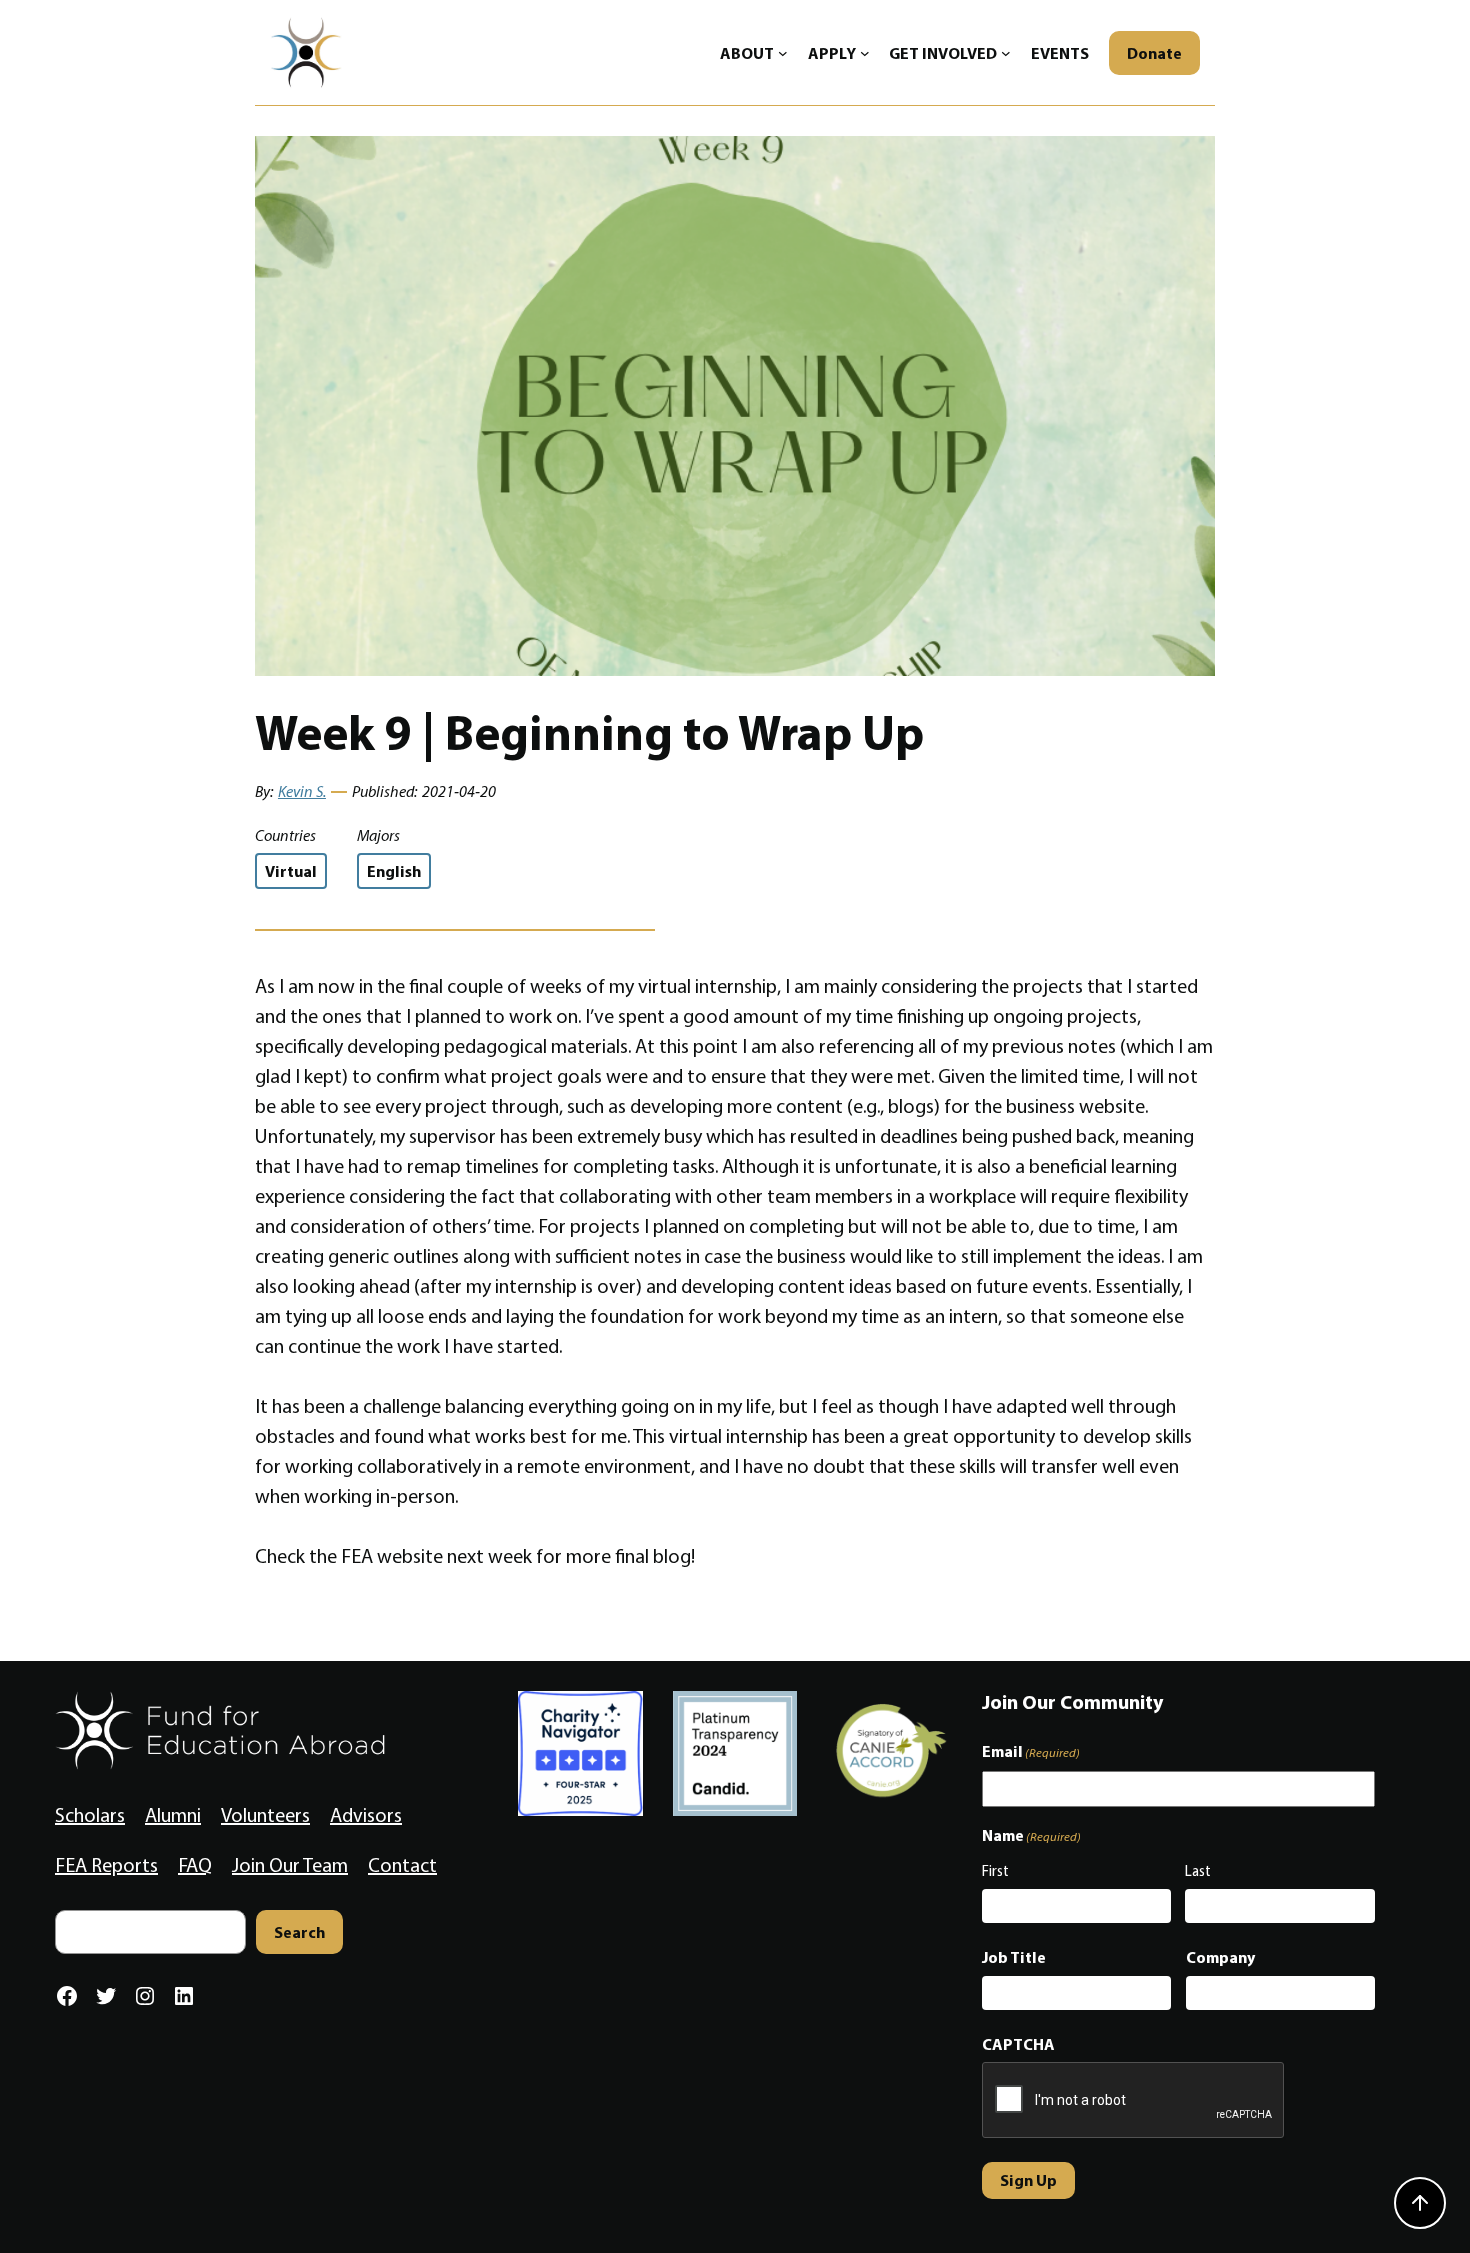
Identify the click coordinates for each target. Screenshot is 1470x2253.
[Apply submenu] (865, 53)
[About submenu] (783, 53)
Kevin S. (302, 791)
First (995, 1871)
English (394, 871)
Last (1198, 1871)
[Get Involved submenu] (1006, 53)
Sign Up (1028, 2180)
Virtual (291, 871)
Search (299, 1932)
